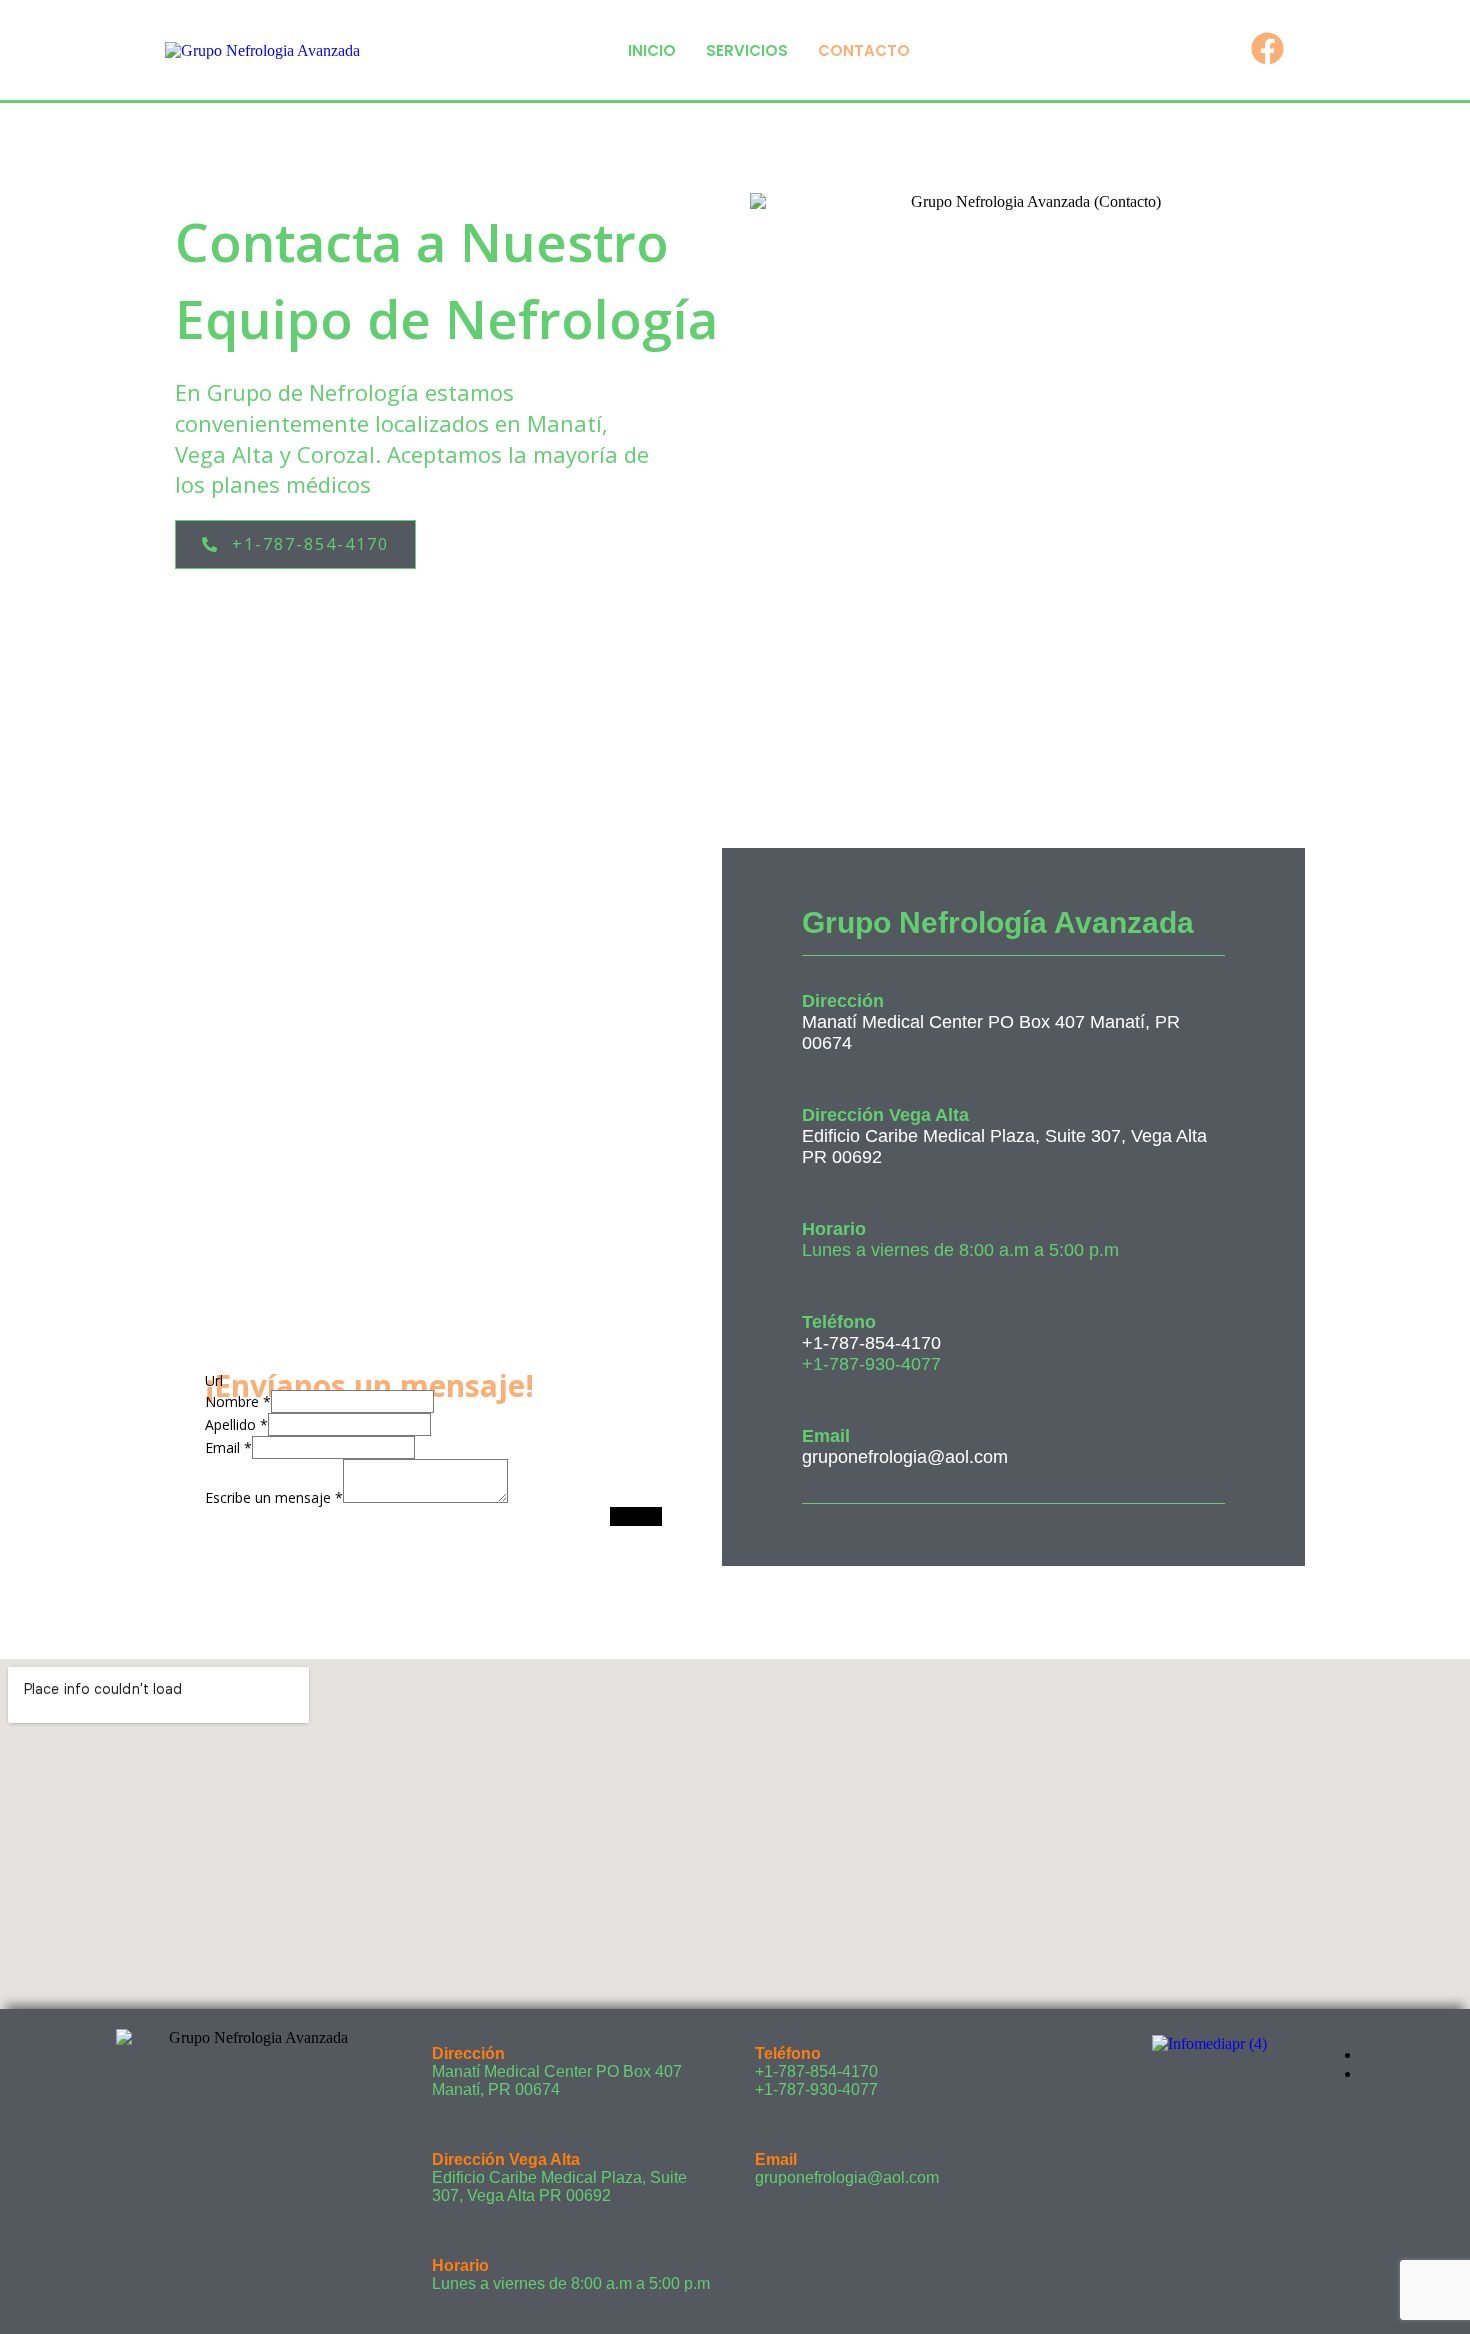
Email (228, 1447)
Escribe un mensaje (274, 1497)
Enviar (636, 1516)
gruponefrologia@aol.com (905, 1457)
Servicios (747, 50)
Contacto (864, 50)
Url (214, 1380)
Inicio (652, 50)
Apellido (236, 1424)
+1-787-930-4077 (816, 2089)
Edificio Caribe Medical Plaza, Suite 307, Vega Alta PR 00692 (559, 2186)
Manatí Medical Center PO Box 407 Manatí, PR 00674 (557, 2080)
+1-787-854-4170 (871, 1343)
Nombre (238, 1401)
